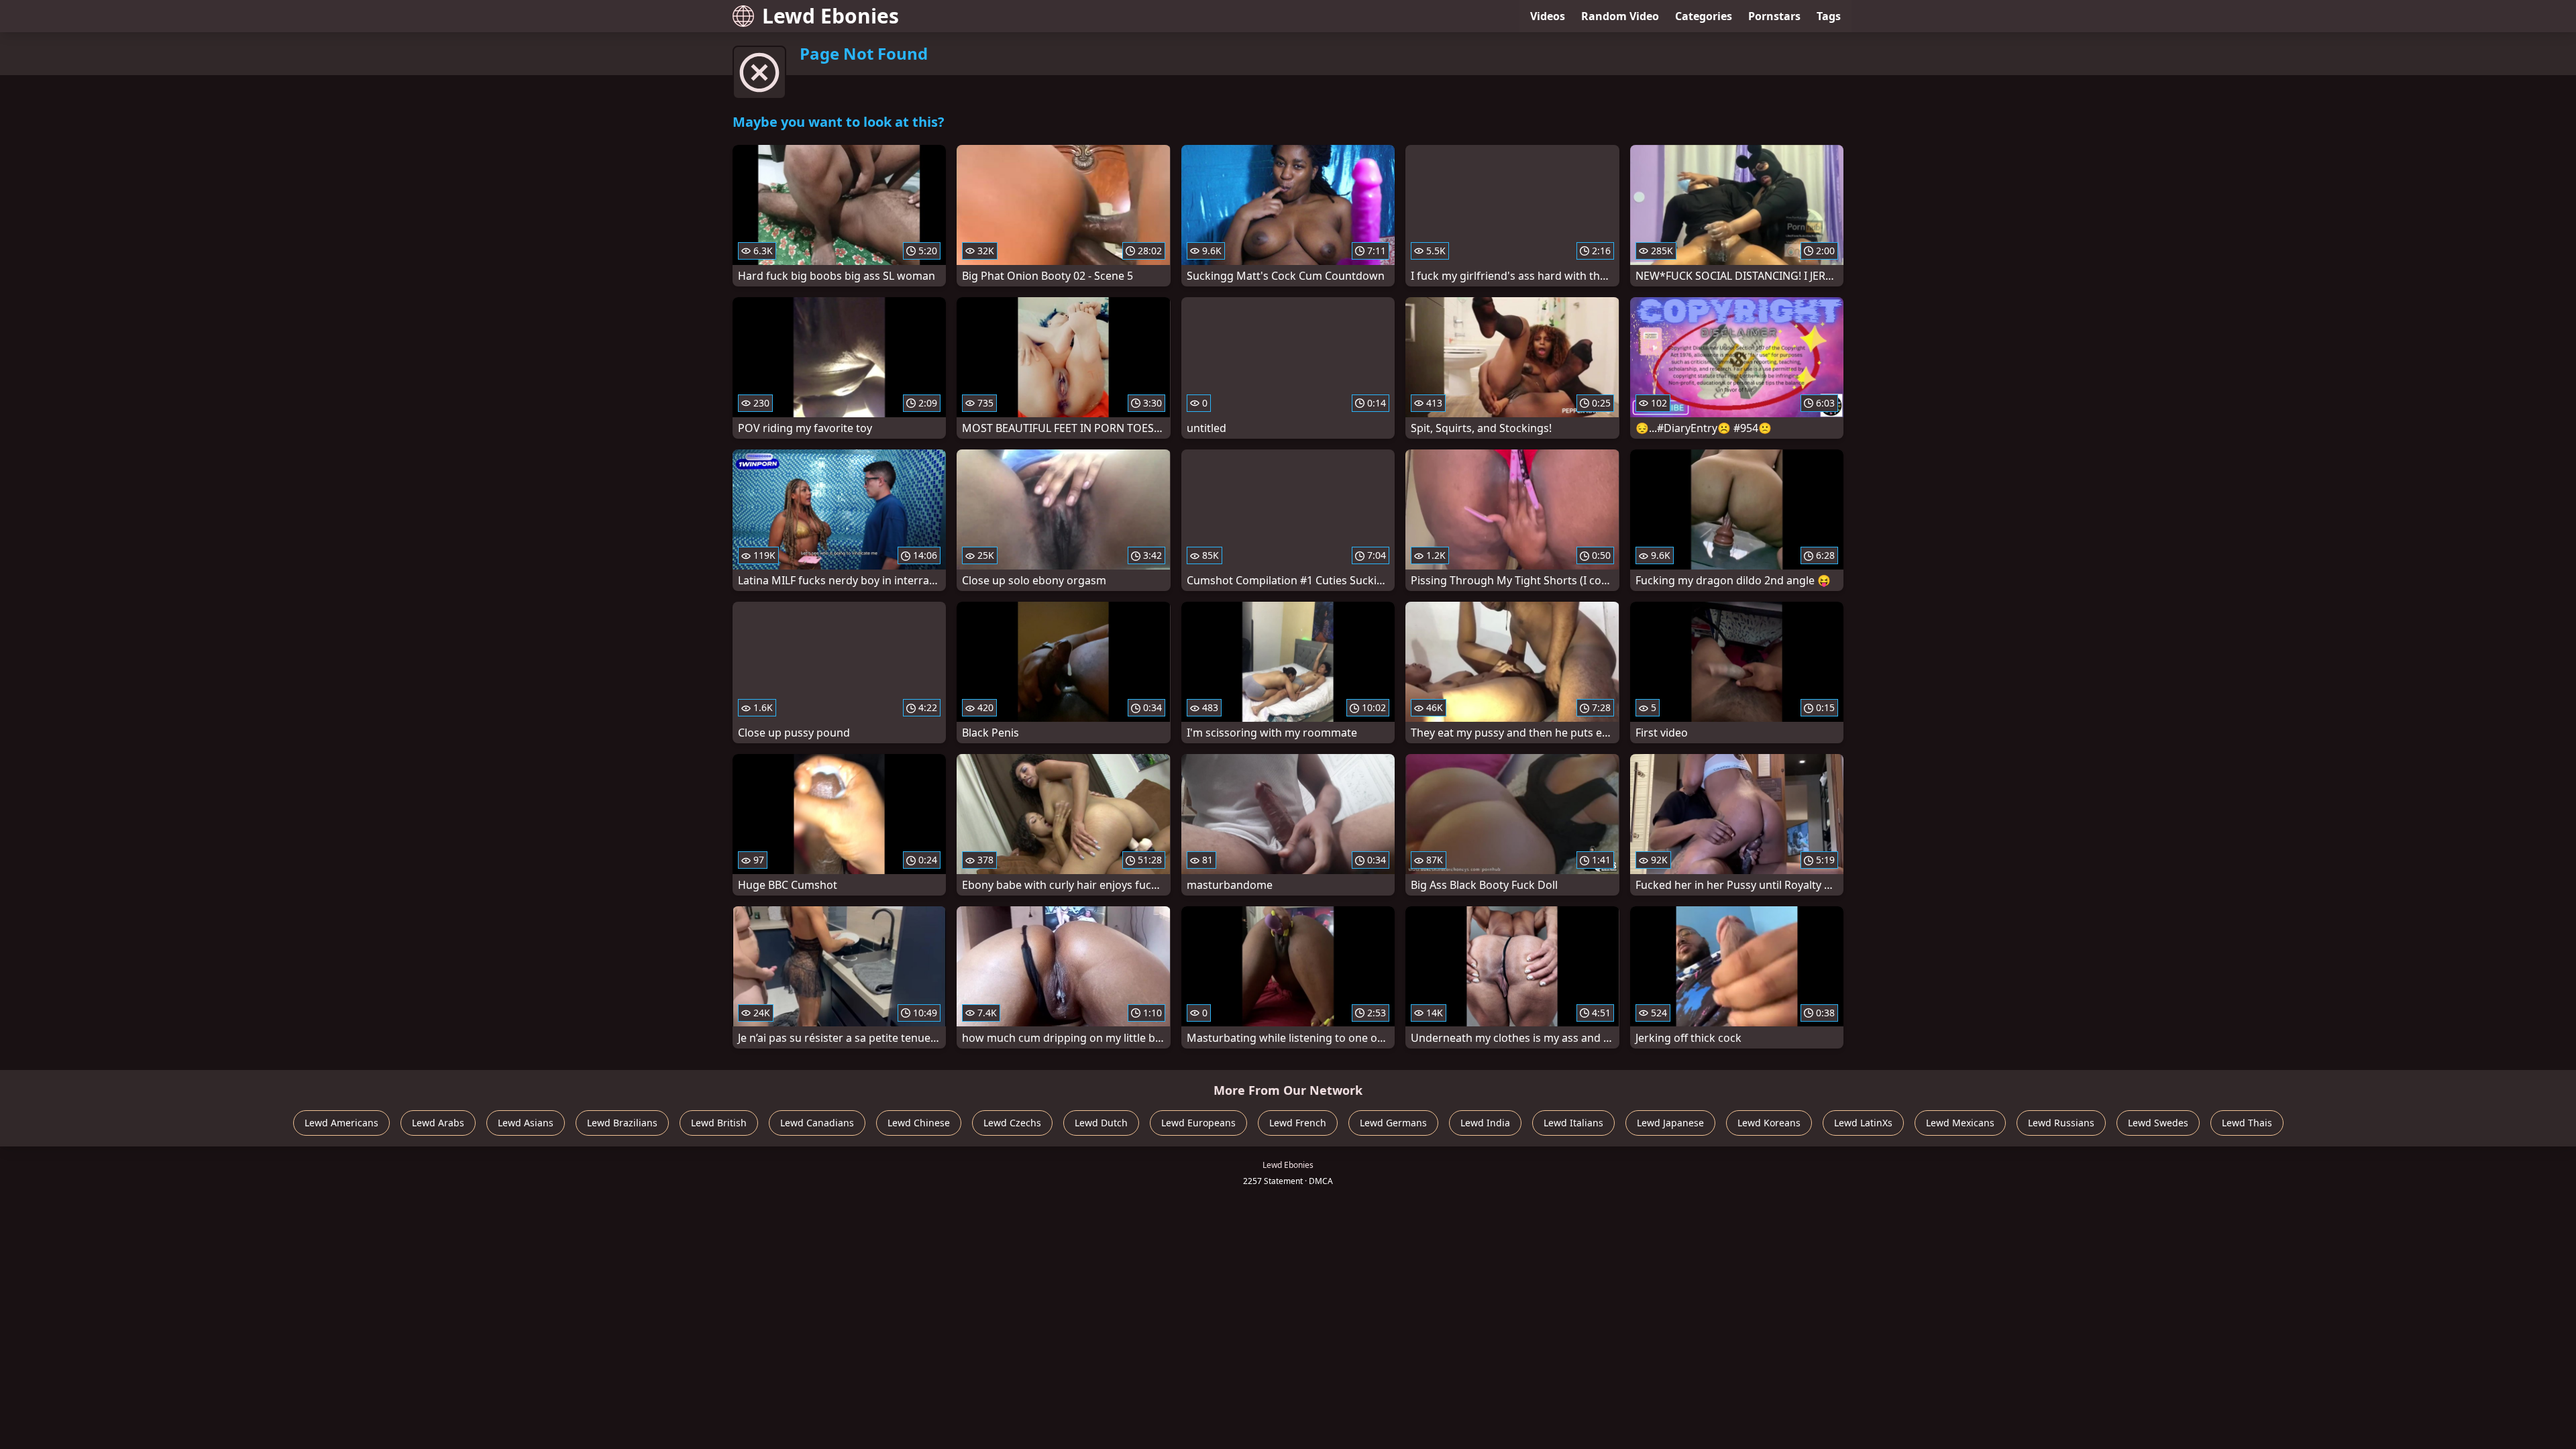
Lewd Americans (341, 1123)
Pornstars (1774, 16)
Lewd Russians (2061, 1123)
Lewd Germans (1393, 1123)
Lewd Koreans (1769, 1123)
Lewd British (719, 1123)
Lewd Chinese (919, 1123)
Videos (1548, 16)
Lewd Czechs (1012, 1123)
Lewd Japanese (1670, 1123)
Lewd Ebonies (830, 16)
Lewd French (1298, 1123)
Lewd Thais (2247, 1123)
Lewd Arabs (438, 1123)
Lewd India (1485, 1123)
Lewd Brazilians (622, 1123)
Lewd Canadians (817, 1123)
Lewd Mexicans (1960, 1123)
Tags (1829, 16)
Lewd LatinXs (1863, 1123)
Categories (1704, 16)
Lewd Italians (1573, 1123)
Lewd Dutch (1101, 1123)
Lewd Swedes (2158, 1123)
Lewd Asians (526, 1123)
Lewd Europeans (1198, 1123)
